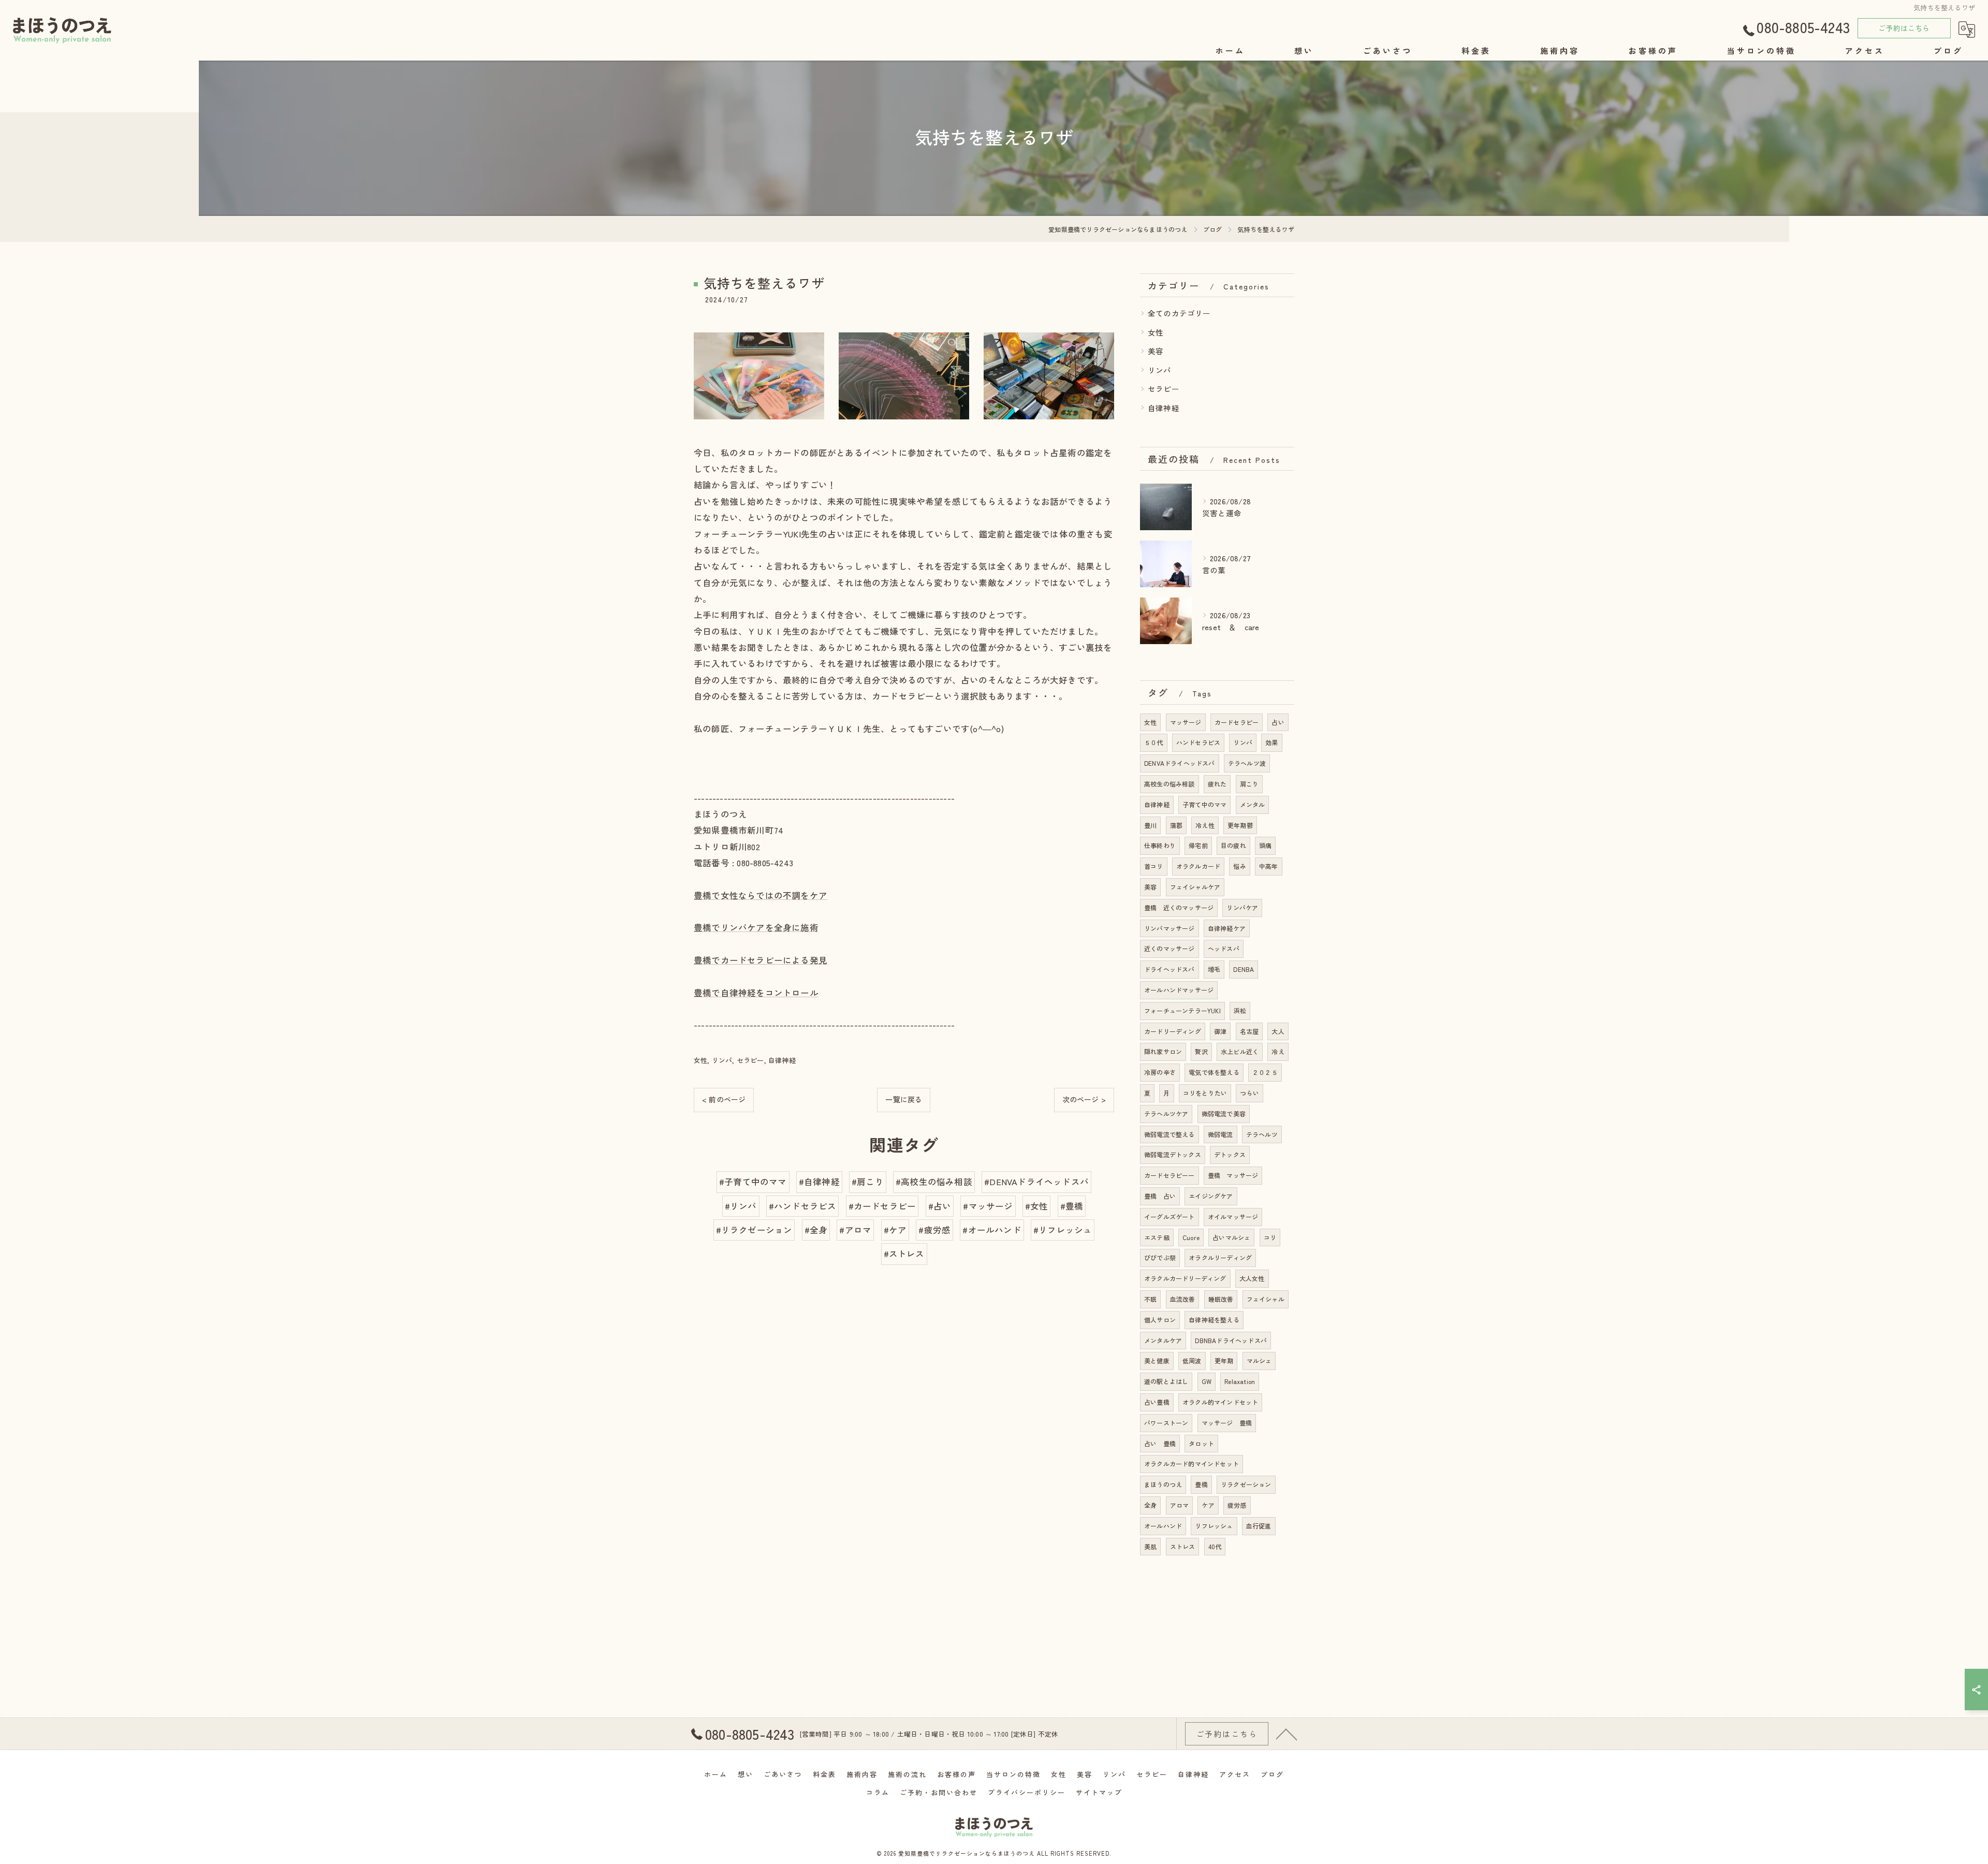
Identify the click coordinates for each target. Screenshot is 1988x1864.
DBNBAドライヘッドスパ (1231, 1340)
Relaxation (1240, 1381)
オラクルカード (1198, 866)
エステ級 (1157, 1237)
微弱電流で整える (1170, 1134)
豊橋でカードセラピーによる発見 (761, 960)
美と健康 (1157, 1360)
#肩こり (868, 1182)
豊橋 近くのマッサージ (1179, 907)
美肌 (1150, 1546)
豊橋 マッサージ (1233, 1175)
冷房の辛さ (1160, 1072)
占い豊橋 (1157, 1402)
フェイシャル (1266, 1299)
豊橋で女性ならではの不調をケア (761, 895)
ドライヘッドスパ (1170, 969)
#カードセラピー (882, 1206)
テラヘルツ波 (1247, 763)
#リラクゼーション (754, 1230)
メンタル (1253, 804)
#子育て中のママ (753, 1182)
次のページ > (1084, 1099)
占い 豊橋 (1160, 1443)
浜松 (1240, 1010)
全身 (1150, 1505)
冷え (1278, 1051)
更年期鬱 (1240, 825)
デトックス (1230, 1154)
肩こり (1249, 784)
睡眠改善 (1221, 1299)
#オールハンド (992, 1230)
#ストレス (904, 1254)
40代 (1215, 1546)
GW (1207, 1381)
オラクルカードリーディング (1185, 1278)
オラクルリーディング (1220, 1257)
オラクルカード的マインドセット (1192, 1463)
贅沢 (1201, 1051)
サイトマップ (1099, 1792)
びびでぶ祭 (1160, 1257)
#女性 (1037, 1206)
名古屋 (1249, 1031)
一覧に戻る (904, 1099)
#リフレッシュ (1063, 1230)
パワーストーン (1166, 1423)
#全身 (816, 1230)
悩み (1239, 866)
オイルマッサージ (1233, 1217)
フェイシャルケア (1195, 887)
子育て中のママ (1204, 804)
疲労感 (1237, 1505)
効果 (1271, 742)
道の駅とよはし (1166, 1381)
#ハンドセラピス (803, 1206)
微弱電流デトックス (1173, 1154)
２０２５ (1265, 1072)
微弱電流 (1220, 1134)
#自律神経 (819, 1182)
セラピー (750, 1060)
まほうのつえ (1163, 1484)
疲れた (1217, 784)
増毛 (1214, 969)
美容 (1156, 351)
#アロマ (855, 1230)
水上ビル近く (1240, 1051)
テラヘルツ (1262, 1134)
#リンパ (741, 1206)
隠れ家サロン (1163, 1051)
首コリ (1154, 866)
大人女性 (1252, 1278)
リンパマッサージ (1170, 928)
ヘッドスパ (1224, 948)
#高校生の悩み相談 (934, 1182)
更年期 (1224, 1360)
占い (1278, 722)
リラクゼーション (1246, 1484)
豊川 (1150, 825)
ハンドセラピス (1198, 742)
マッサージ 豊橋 (1227, 1423)
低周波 (1192, 1360)
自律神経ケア (1227, 928)
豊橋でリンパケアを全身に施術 (756, 927)
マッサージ (1186, 722)
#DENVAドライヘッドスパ (1036, 1182)
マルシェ (1259, 1360)
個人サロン (1160, 1320)
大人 (1278, 1031)
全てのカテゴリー (1179, 313)
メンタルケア (1163, 1340)
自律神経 (782, 1060)
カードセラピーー (1170, 1175)
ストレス (1183, 1546)
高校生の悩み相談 (1170, 784)
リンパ (722, 1060)
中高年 (1269, 866)
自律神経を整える (1214, 1320)
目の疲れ (1233, 845)
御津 (1220, 1031)
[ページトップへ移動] (1287, 1734)
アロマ (1180, 1505)
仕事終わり (1160, 845)
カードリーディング (1173, 1031)
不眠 (1150, 1299)
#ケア (895, 1230)
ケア (1208, 1505)
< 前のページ (724, 1099)
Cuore (1191, 1237)
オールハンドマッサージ (1179, 990)
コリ (1270, 1237)
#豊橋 (1072, 1206)
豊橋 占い (1160, 1196)
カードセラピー (1237, 722)
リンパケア (1242, 907)
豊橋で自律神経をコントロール (756, 993)
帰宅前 (1198, 845)
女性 (700, 1060)
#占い (940, 1206)
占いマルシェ (1231, 1237)
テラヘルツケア (1166, 1113)
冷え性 (1205, 825)
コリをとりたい (1205, 1093)
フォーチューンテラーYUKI (1182, 1010)
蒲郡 (1176, 825)
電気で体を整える (1214, 1072)
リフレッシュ (1214, 1526)
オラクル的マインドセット (1220, 1402)
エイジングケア (1211, 1196)
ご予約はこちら (1904, 28)
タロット (1201, 1443)
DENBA (1244, 969)
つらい (1249, 1093)
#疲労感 (934, 1230)
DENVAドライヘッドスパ (1180, 763)
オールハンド (1163, 1526)
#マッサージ (988, 1206)
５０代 (1154, 742)
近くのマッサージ (1170, 948)
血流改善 (1183, 1299)
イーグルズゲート (1170, 1217)
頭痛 (1265, 845)
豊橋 (1201, 1484)
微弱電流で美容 (1224, 1113)
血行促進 (1259, 1526)
